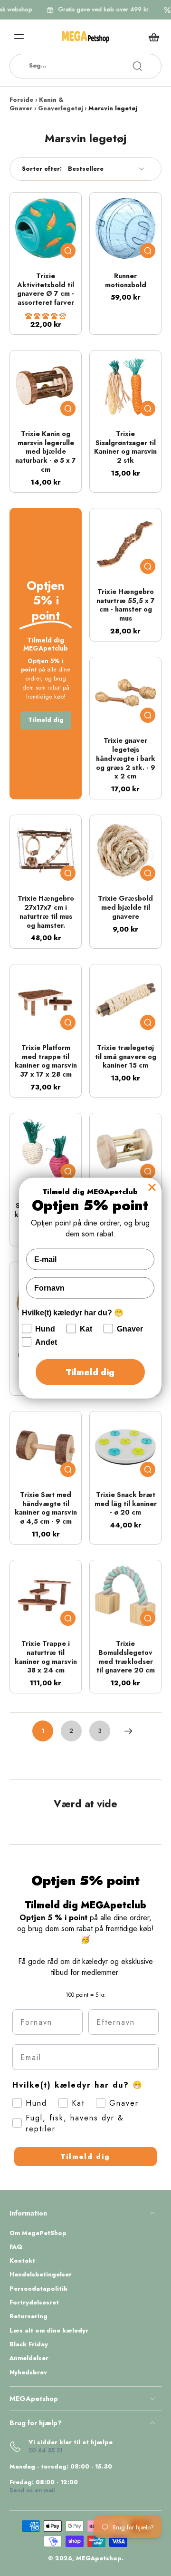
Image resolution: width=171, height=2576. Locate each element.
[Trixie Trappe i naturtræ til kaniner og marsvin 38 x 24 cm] (46, 1596)
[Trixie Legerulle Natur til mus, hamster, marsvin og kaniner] (125, 1149)
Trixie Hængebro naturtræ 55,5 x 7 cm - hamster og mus (126, 605)
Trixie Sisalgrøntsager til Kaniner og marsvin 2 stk (125, 447)
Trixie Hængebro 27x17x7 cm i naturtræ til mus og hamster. (46, 912)
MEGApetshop (99, 2558)
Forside (21, 100)
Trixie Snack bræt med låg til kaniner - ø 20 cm (126, 1503)
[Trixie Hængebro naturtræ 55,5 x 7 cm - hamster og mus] (125, 544)
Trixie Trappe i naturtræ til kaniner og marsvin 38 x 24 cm (46, 1657)
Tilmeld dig (85, 2157)
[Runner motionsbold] (125, 228)
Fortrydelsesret (34, 2303)
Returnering (28, 2317)
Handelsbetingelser (41, 2275)
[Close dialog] (152, 1187)
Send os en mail (32, 2490)
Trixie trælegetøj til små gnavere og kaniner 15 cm (126, 1056)
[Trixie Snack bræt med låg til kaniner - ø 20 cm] (125, 1447)
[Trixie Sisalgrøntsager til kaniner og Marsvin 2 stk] (46, 1149)
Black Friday (29, 2345)
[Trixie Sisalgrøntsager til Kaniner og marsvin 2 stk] (125, 386)
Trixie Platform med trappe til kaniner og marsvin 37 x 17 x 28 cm (46, 1061)
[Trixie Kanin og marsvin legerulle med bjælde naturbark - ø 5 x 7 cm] (46, 386)
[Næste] (128, 1731)
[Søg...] (137, 66)
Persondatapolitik (38, 2289)
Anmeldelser (29, 2358)
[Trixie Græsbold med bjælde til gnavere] (125, 851)
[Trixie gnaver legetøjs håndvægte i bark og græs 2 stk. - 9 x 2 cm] (125, 693)
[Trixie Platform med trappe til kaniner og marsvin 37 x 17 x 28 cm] (46, 1000)
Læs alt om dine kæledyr (49, 2331)
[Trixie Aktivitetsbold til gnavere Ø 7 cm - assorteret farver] (46, 228)
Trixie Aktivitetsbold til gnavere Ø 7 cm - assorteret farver (46, 289)
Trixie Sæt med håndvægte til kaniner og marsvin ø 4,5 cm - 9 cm (46, 1508)
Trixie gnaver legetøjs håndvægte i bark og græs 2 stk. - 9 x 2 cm (126, 758)
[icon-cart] (151, 37)
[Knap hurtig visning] (68, 251)
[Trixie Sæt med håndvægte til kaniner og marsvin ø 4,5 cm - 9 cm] (46, 1447)
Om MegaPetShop (38, 2233)
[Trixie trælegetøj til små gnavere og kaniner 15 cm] (125, 1000)
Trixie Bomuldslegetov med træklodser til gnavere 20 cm (126, 1657)
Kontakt (22, 2261)
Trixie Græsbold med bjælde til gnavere (125, 907)
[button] (46, 316)
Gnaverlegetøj (61, 108)
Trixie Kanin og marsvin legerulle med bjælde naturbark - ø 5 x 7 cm (46, 452)
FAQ (16, 2247)
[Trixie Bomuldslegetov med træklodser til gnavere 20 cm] (125, 1596)
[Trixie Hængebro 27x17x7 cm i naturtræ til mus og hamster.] (46, 851)
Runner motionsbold (126, 280)
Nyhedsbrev (28, 2373)
